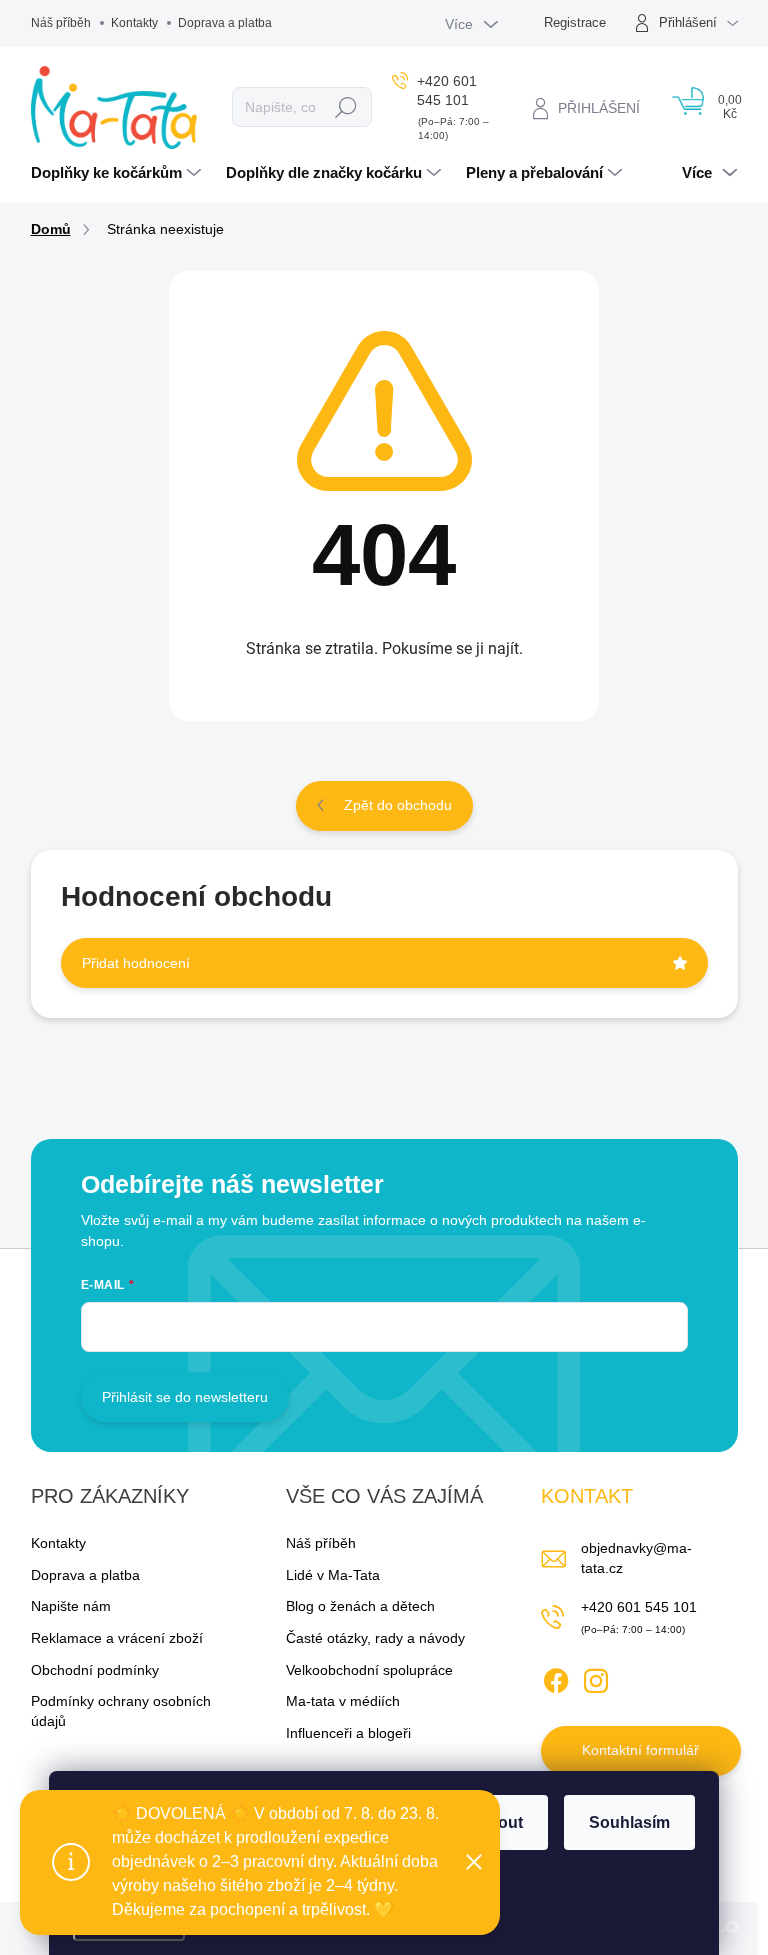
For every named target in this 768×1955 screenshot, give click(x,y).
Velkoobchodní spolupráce (369, 1670)
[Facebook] (556, 1677)
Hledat (345, 107)
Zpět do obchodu (398, 805)
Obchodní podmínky (95, 1670)
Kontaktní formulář (640, 1750)
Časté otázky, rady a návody (375, 1638)
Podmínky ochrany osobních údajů (121, 1711)
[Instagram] (596, 1677)
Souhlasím (629, 1822)
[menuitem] (118, 173)
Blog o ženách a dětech (360, 1606)
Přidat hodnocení (136, 963)
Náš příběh (61, 23)
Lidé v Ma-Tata (333, 1575)
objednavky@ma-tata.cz (636, 1558)
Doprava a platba (225, 23)
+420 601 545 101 (639, 1607)
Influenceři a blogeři (348, 1733)
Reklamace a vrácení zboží (117, 1638)
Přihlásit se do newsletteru (185, 1397)
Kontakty (134, 23)
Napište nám (71, 1606)
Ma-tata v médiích (343, 1701)
